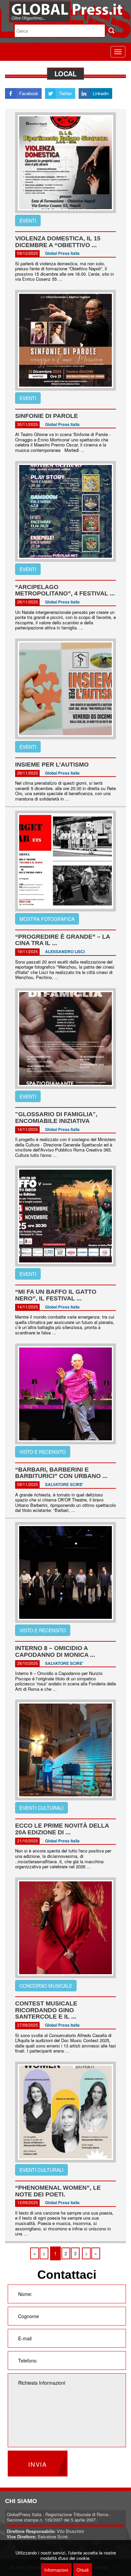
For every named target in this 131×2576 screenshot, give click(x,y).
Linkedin (101, 93)
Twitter (65, 93)
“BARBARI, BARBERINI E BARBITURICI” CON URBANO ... (61, 1473)
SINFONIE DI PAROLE (47, 416)
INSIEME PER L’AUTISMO (52, 765)
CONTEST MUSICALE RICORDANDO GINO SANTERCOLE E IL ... (46, 2010)
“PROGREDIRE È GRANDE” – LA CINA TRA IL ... (62, 940)
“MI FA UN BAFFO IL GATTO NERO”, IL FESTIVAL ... (56, 1295)
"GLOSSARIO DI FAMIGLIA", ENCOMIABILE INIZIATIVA (56, 1118)
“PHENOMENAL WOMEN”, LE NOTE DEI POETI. (58, 2191)
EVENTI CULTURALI (41, 1808)
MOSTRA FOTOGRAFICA (47, 919)
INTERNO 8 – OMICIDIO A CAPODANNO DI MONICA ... (55, 1651)
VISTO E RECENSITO (43, 1452)
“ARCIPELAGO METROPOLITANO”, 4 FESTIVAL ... (65, 590)
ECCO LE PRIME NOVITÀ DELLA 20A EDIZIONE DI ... (62, 1829)
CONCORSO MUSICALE (46, 1986)
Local (65, 73)
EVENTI (28, 221)
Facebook (29, 93)
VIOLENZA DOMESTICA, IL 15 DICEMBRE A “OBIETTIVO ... (58, 242)
